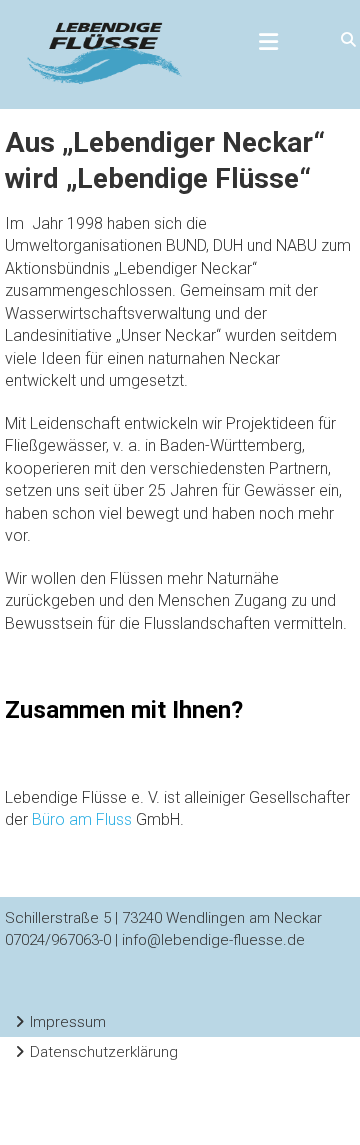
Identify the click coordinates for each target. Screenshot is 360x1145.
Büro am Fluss (82, 819)
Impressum (68, 1022)
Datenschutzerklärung (104, 1052)
